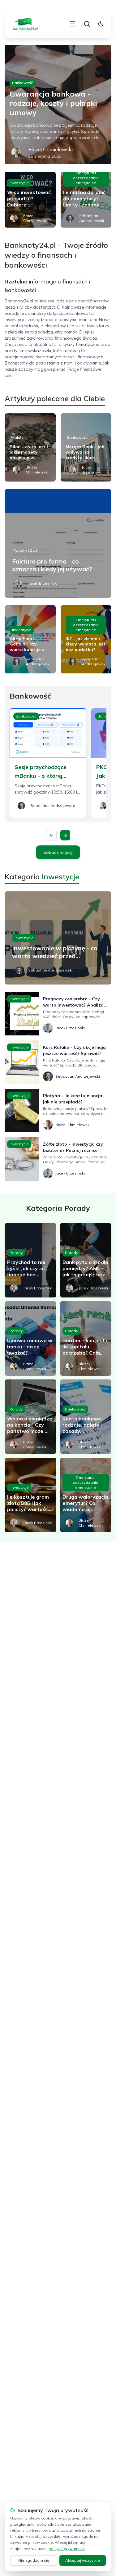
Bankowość (22, 83)
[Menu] (72, 24)
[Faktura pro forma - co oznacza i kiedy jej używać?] (58, 543)
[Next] (65, 835)
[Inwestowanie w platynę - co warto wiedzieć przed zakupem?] (58, 938)
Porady (16, 1253)
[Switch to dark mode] (101, 24)
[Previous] (51, 835)
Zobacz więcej (58, 852)
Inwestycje (19, 183)
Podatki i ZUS (26, 550)
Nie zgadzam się (34, 2560)
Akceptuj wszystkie (83, 2560)
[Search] (87, 24)
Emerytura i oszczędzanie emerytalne (86, 178)
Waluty (17, 437)
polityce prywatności (67, 2549)
